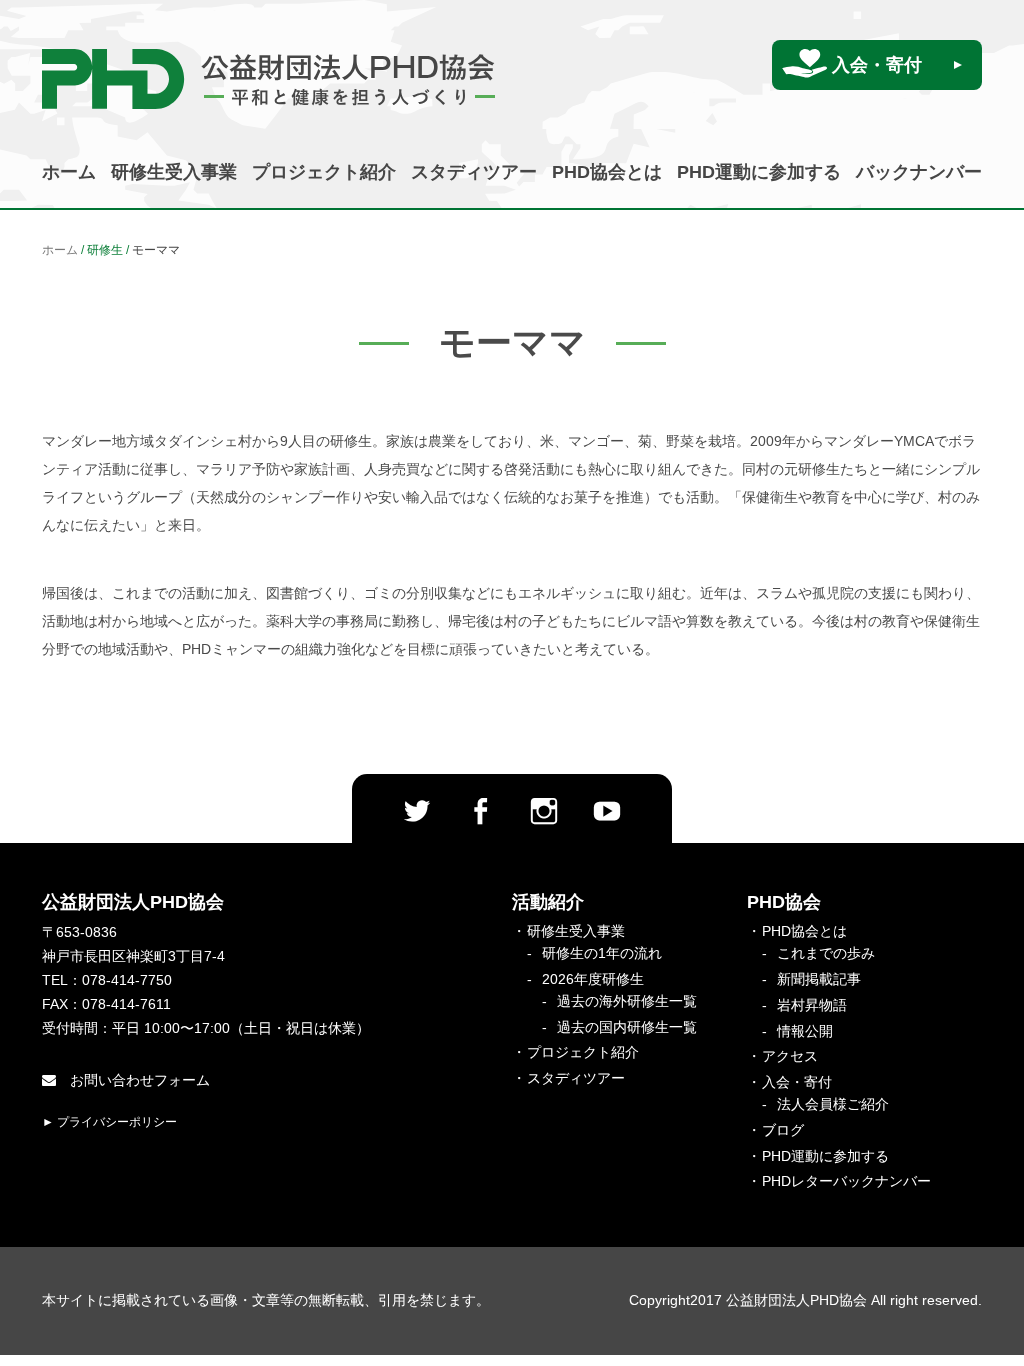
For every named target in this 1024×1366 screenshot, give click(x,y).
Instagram (544, 811)
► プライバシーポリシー (109, 1122)
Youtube (607, 811)
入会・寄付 (877, 65)
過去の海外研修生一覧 (627, 1001)
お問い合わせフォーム (138, 1080)
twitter (417, 811)
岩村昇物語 (812, 1005)
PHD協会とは (607, 172)
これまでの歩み (826, 953)
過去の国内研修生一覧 (627, 1027)
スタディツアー (474, 172)
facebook (480, 811)
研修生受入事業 (174, 172)
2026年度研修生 (593, 979)
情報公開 (805, 1031)
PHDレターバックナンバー (846, 1181)
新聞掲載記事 (819, 979)
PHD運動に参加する (759, 172)
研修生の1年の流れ (602, 953)
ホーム (69, 172)
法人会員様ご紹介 (833, 1104)
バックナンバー (919, 172)
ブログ (783, 1130)
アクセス (790, 1056)
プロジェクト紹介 (324, 172)
